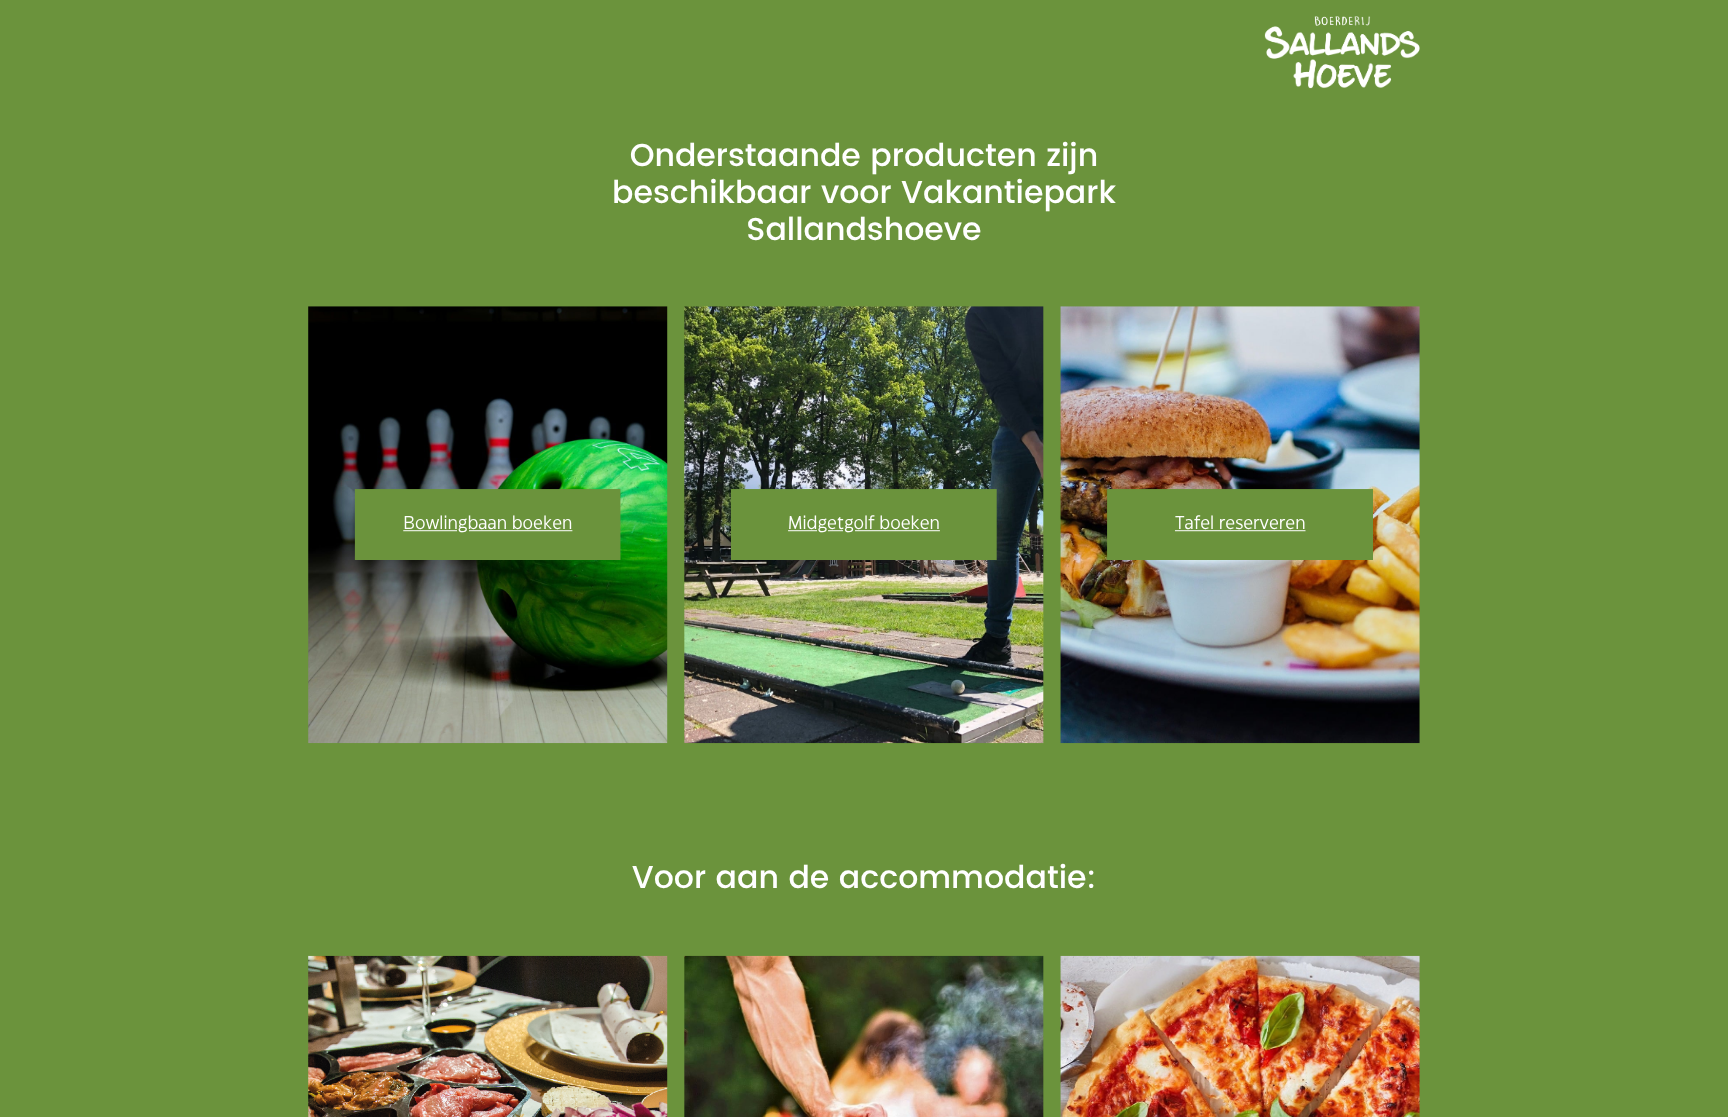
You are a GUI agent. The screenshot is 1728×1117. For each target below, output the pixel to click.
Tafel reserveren (1240, 524)
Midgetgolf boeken (864, 524)
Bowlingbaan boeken (487, 524)
